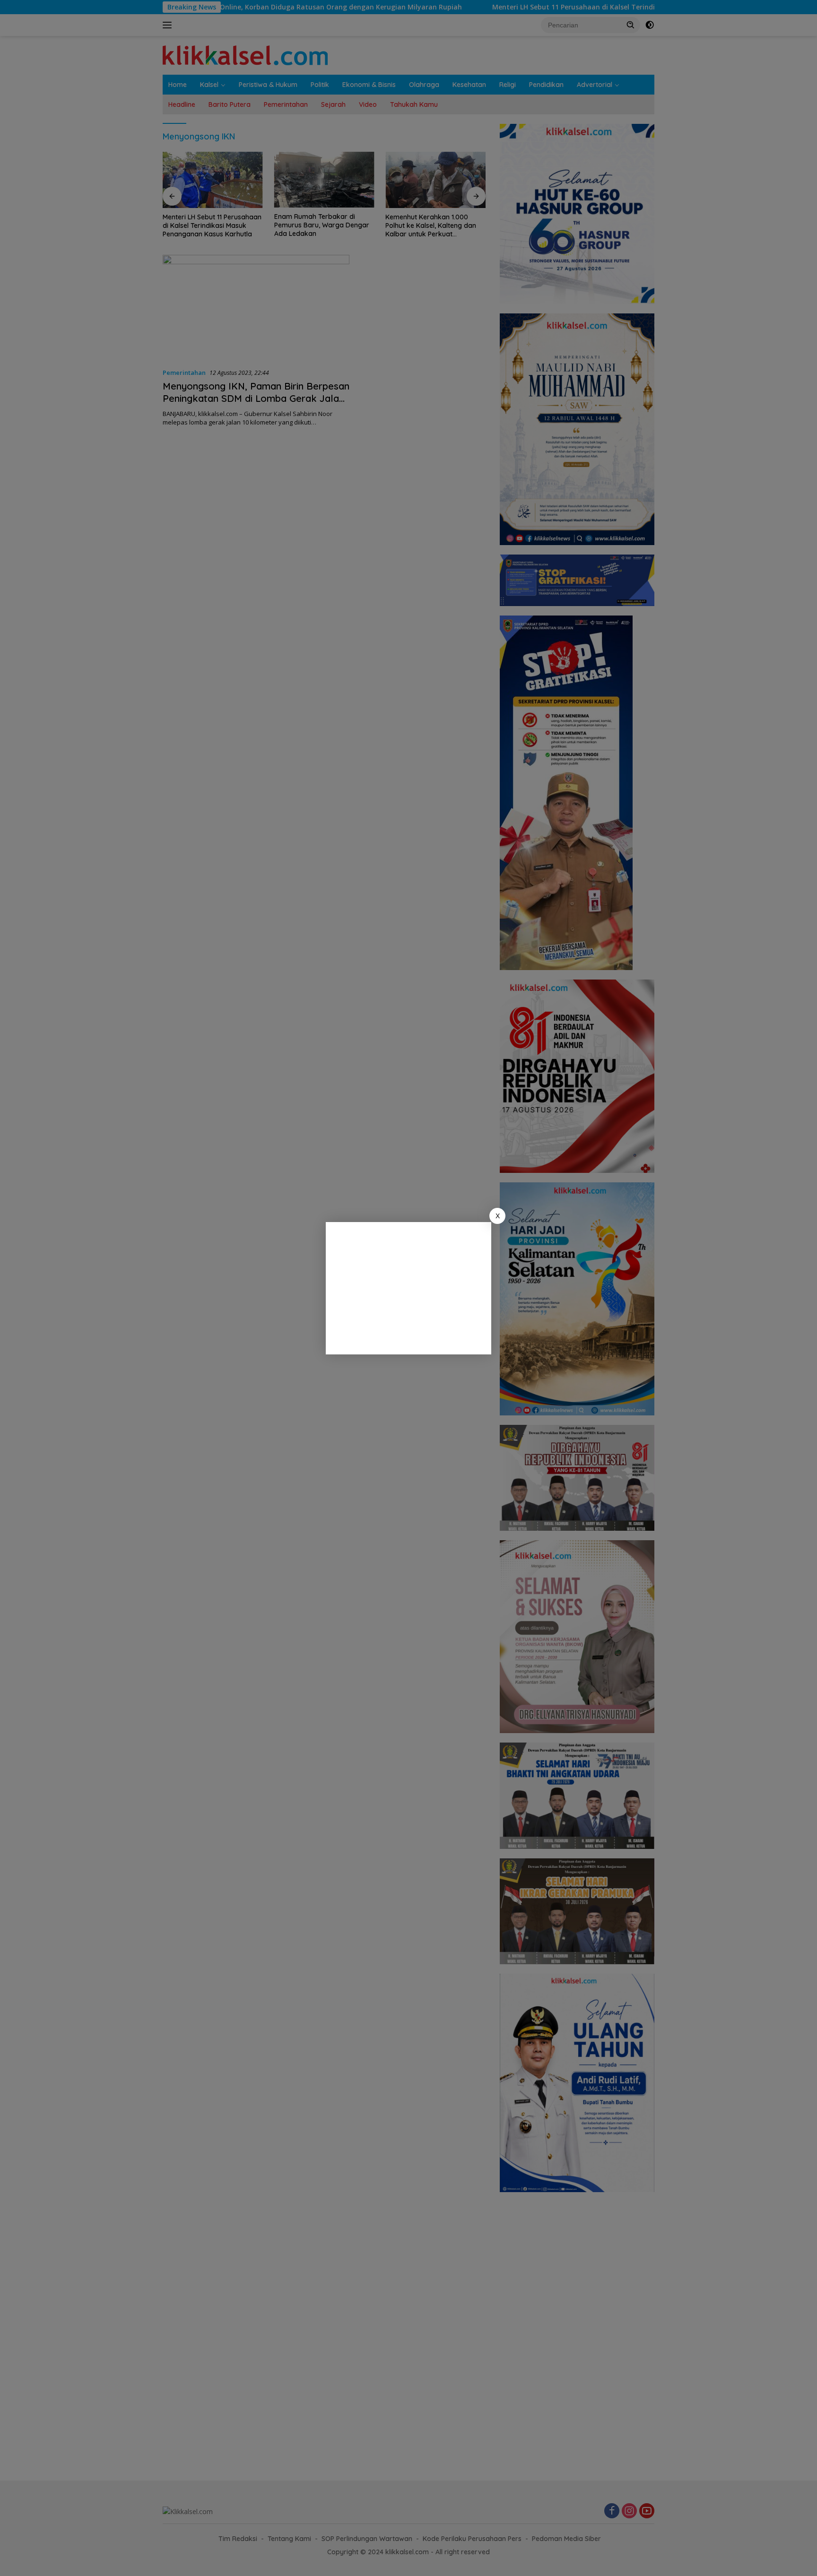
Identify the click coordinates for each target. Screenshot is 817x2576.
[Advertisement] (408, 1288)
